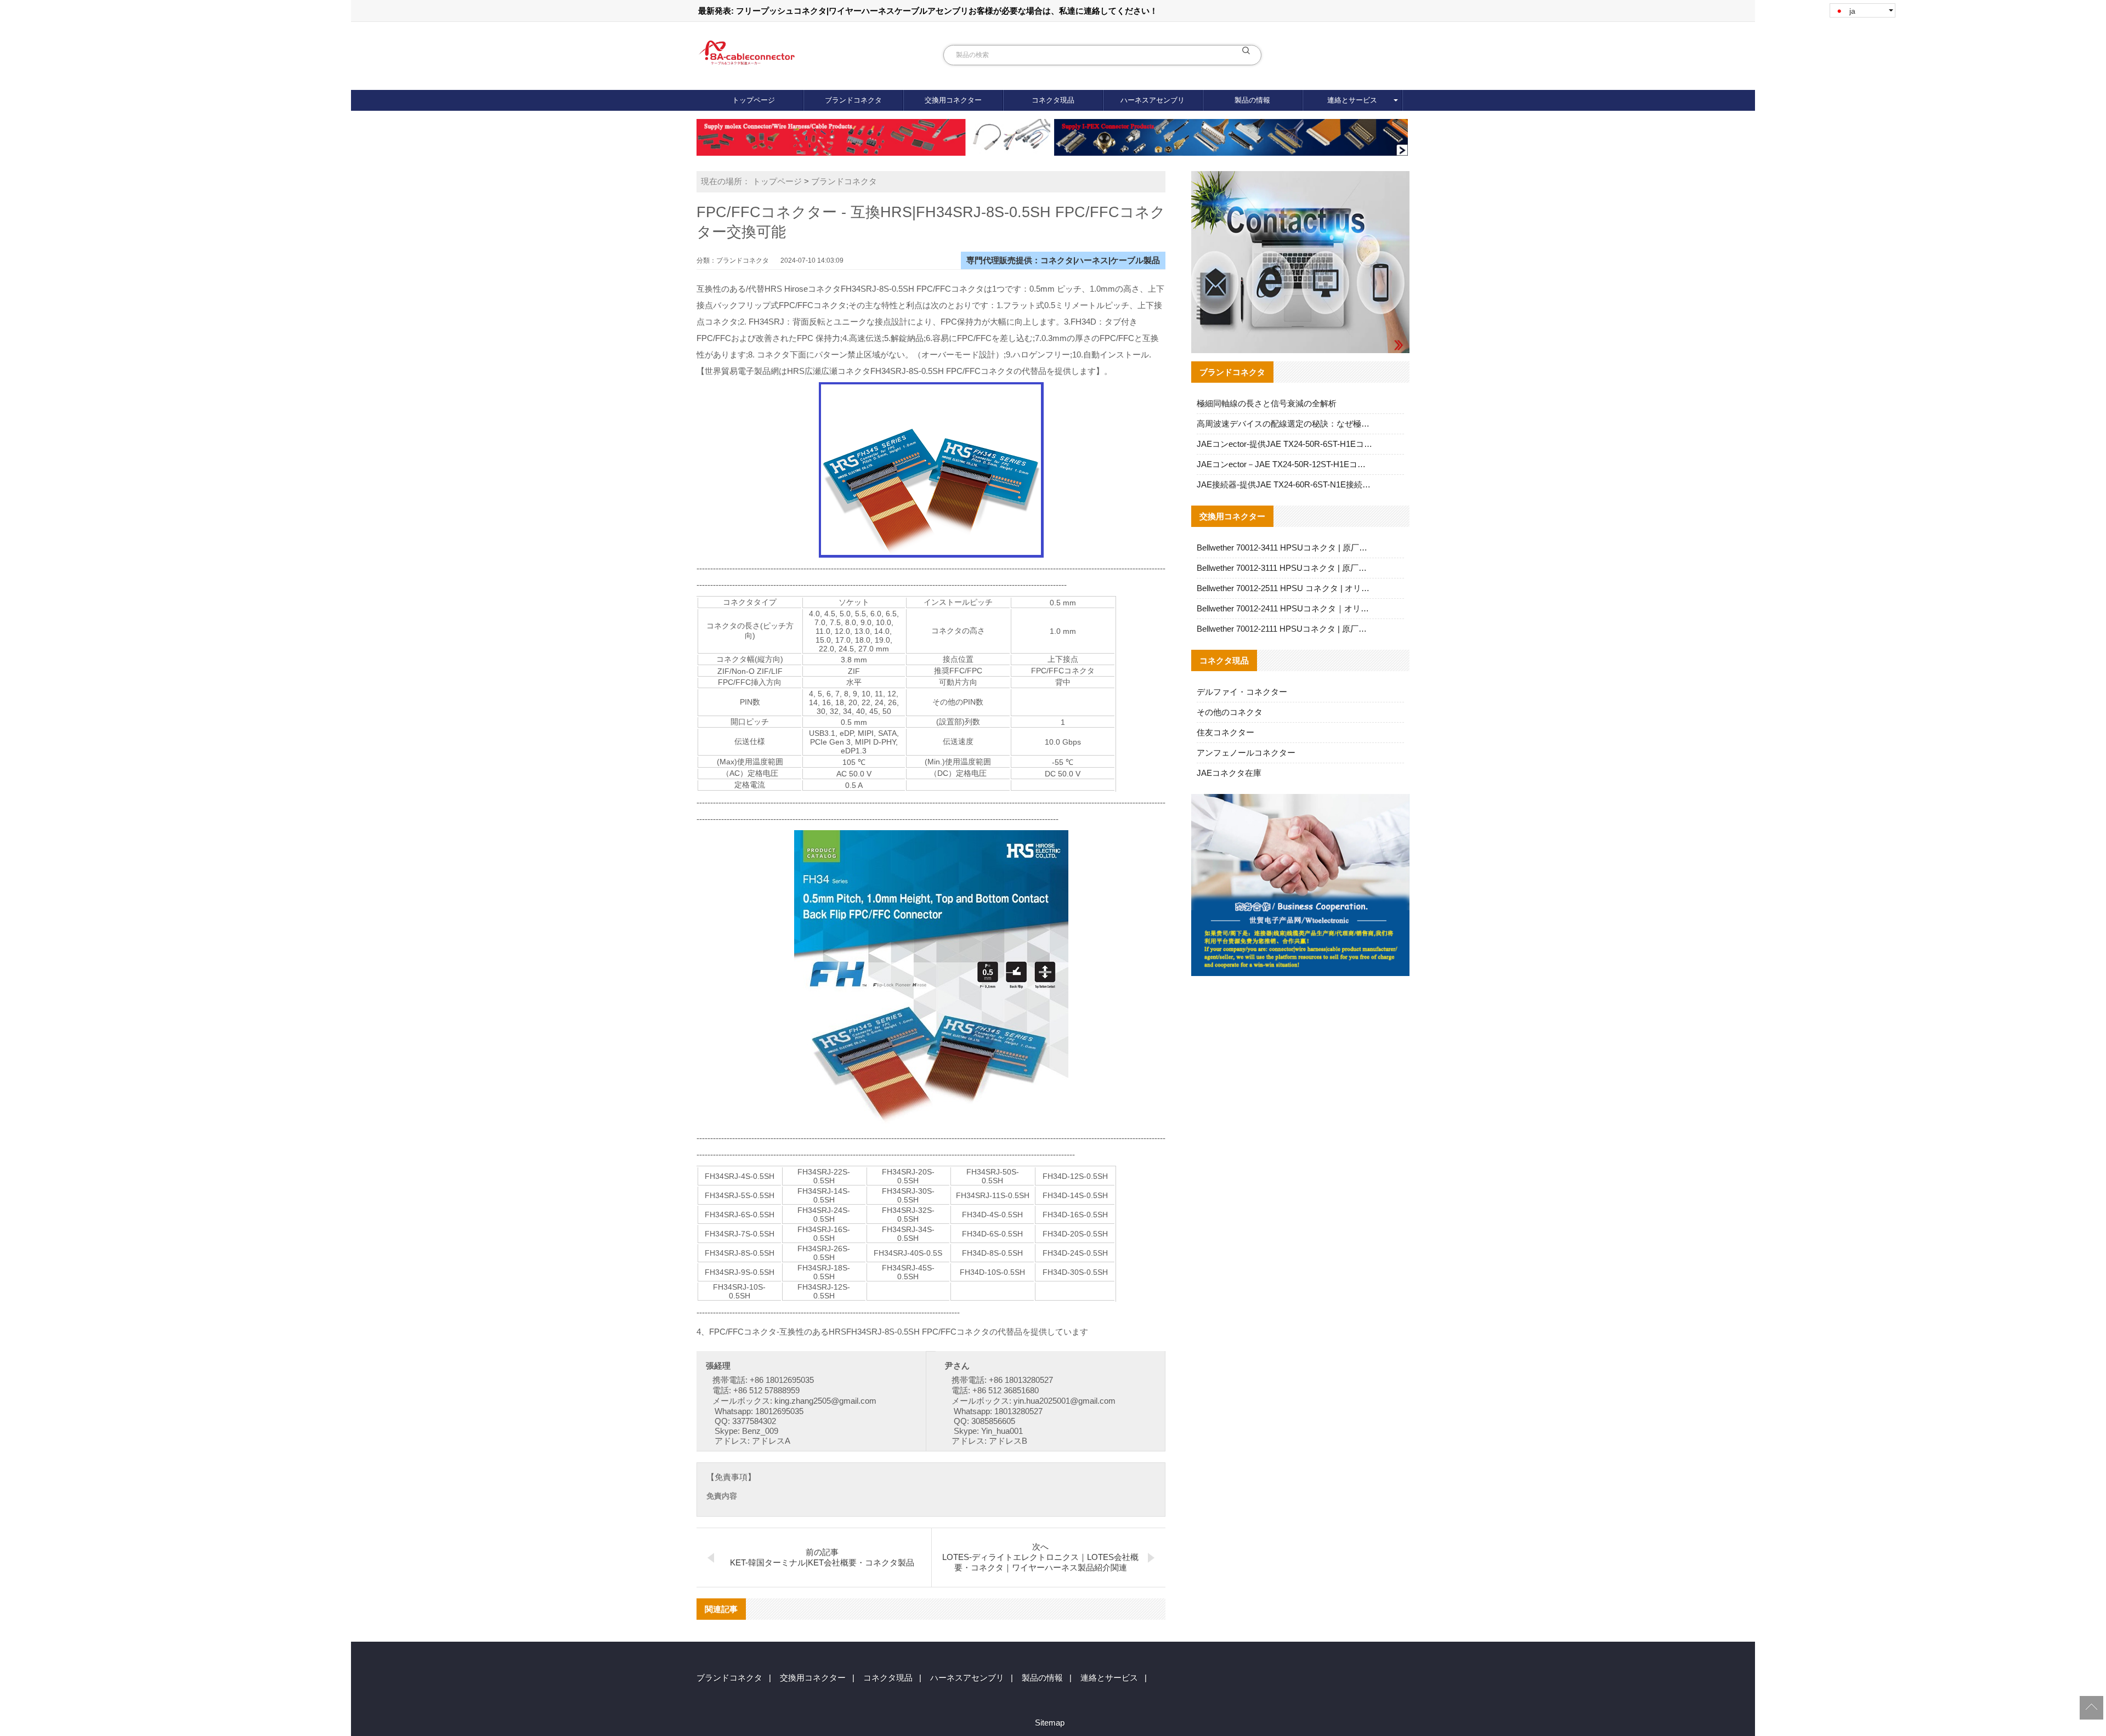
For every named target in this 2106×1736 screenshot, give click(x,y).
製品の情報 (1252, 100)
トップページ (754, 100)
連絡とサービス (1352, 100)
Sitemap (1050, 1723)
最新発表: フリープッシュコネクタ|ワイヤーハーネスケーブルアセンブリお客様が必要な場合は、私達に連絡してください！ (928, 11)
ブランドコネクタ (853, 100)
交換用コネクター (953, 100)
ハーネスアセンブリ (1153, 100)
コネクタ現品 (1053, 100)
